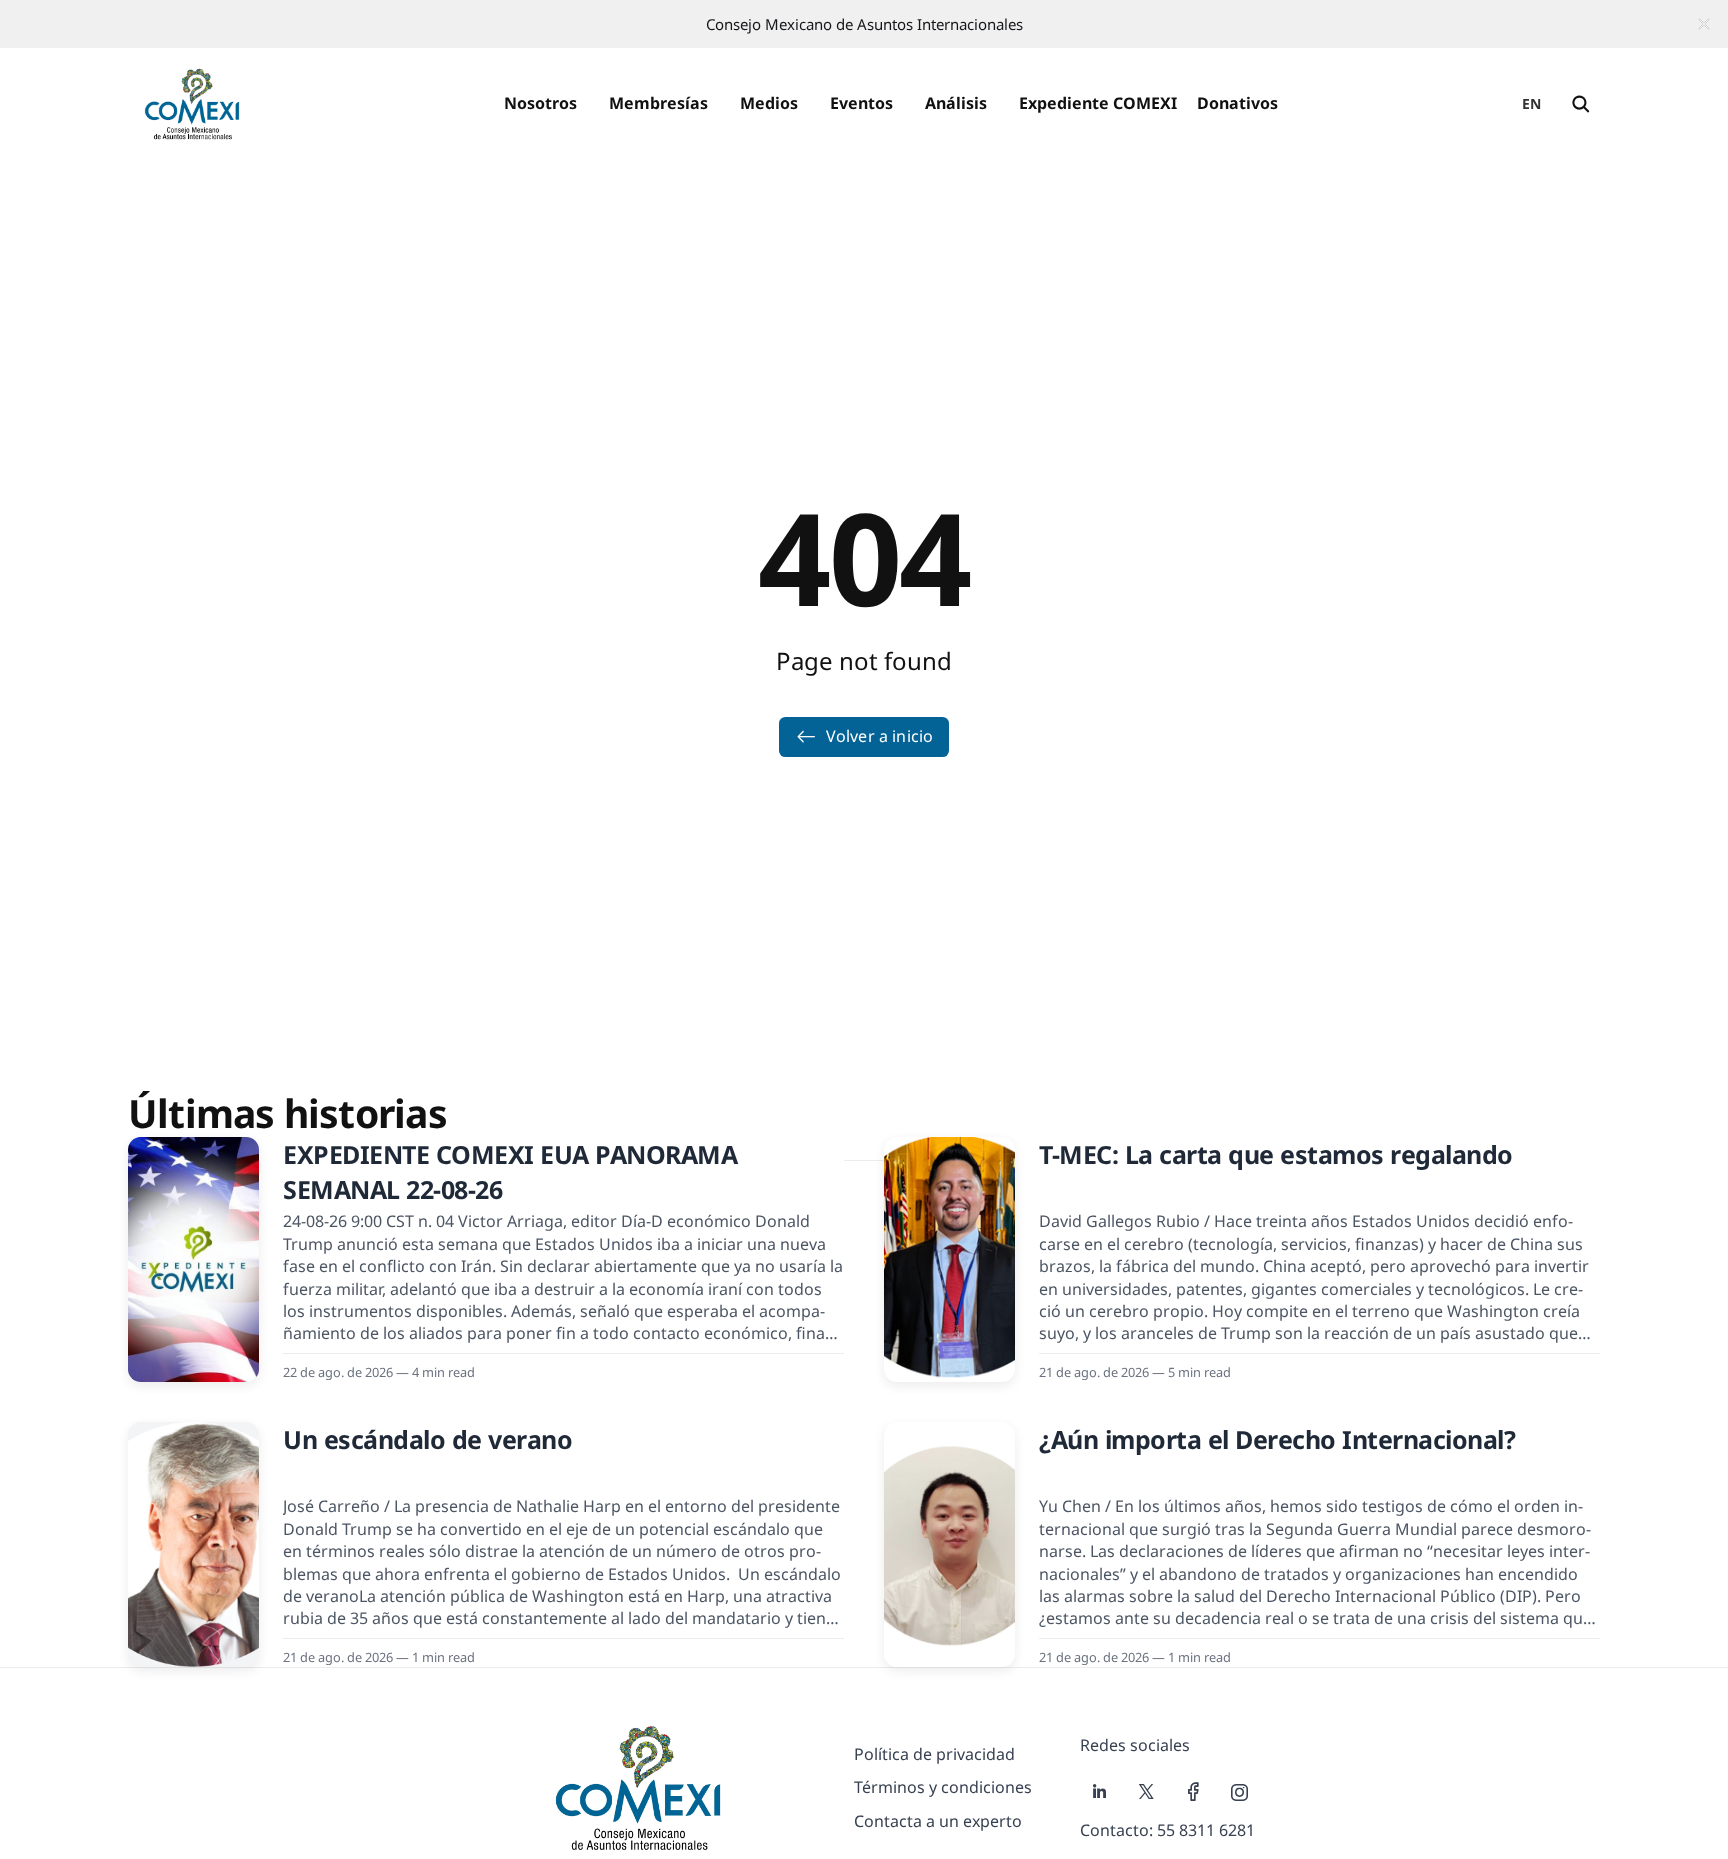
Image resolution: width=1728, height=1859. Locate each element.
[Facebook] (1193, 1792)
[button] (540, 104)
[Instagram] (1240, 1792)
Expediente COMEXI (1098, 103)
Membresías (658, 103)
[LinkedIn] (1099, 1792)
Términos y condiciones (943, 1787)
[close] (1704, 24)
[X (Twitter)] (1146, 1792)
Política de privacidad (934, 1754)
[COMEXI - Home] (192, 104)
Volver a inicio (879, 736)
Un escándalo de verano (427, 1439)
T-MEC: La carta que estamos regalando (1276, 1154)
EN (1532, 103)
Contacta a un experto (938, 1821)
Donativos (1237, 103)
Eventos (861, 103)
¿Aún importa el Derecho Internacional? (1277, 1439)
